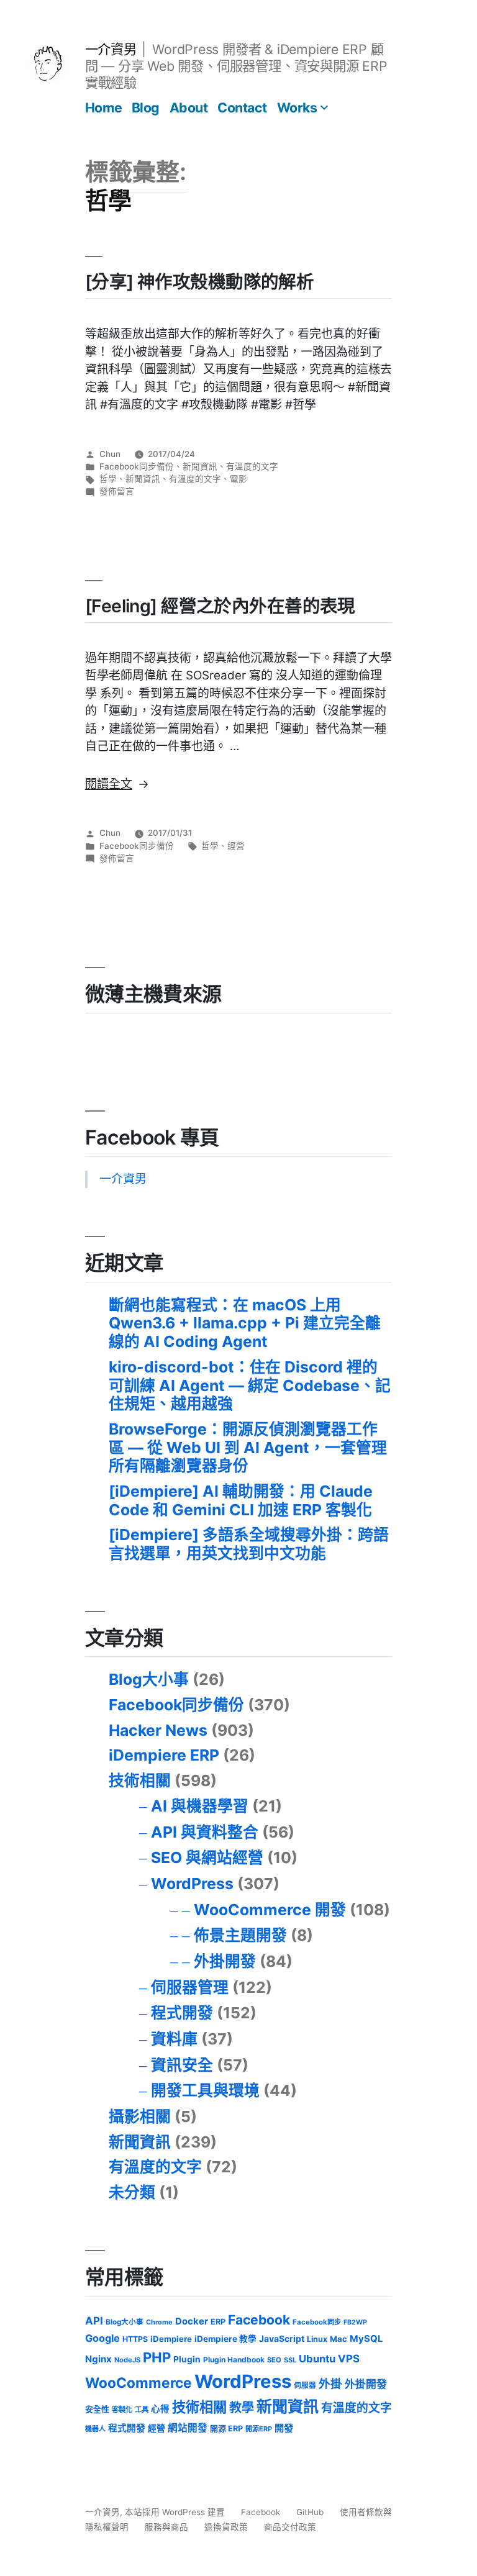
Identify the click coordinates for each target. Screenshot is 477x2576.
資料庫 (174, 2039)
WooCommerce (139, 2383)
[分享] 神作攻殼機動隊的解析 (199, 282)
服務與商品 (166, 2527)
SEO (274, 2360)
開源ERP (259, 2429)
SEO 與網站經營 (207, 1857)
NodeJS (127, 2360)
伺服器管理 (190, 1987)
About (189, 107)
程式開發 (182, 2013)
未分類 (132, 2192)
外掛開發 (225, 1961)
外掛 (330, 2383)
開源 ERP (226, 2429)
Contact (242, 107)
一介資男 (111, 49)
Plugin (187, 2359)
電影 (238, 479)
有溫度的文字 (252, 466)
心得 (160, 2409)
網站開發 (188, 2428)
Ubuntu (317, 2359)
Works (297, 107)
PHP (157, 2357)
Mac (338, 2339)
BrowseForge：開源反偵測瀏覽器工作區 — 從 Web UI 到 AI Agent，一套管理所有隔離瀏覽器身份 (248, 1447)
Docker (192, 2321)
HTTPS (135, 2339)
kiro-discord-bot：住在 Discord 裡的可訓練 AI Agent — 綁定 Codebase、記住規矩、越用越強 (250, 1385)
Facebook (259, 2320)
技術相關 (140, 1780)
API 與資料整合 (205, 1832)
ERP (218, 2322)
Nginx (98, 2359)
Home (103, 107)
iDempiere (171, 2339)
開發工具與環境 (205, 2090)
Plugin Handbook (234, 2360)
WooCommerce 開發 (270, 1910)
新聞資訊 (200, 466)
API (94, 2321)
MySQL (366, 2339)
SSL (290, 2360)
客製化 (122, 2410)
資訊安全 (182, 2065)
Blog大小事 (149, 1679)
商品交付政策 (290, 2527)
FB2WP (355, 2322)
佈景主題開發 (240, 1935)
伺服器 (305, 2385)
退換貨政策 (226, 2527)
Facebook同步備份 (137, 466)
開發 (284, 2428)
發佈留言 (117, 491)
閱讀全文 (117, 784)
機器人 (95, 2429)
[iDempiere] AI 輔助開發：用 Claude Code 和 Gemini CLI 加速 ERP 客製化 (241, 1500)
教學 (242, 2408)
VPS (349, 2359)
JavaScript (282, 2338)
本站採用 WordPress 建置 (176, 2512)
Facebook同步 (317, 2322)
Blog (146, 107)
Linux (317, 2339)
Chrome (159, 2322)
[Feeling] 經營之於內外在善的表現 (220, 606)
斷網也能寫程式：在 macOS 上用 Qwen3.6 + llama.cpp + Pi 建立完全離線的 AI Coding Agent (245, 1323)
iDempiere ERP (164, 1755)
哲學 (108, 479)
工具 (142, 2410)
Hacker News (158, 1730)
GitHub (310, 2512)
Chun (110, 454)
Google (102, 2338)
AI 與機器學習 (200, 1806)
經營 (236, 846)
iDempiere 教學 (225, 2339)
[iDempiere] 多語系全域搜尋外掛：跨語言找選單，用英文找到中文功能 (249, 1544)
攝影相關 (140, 2116)
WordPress (192, 1884)
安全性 (97, 2409)
